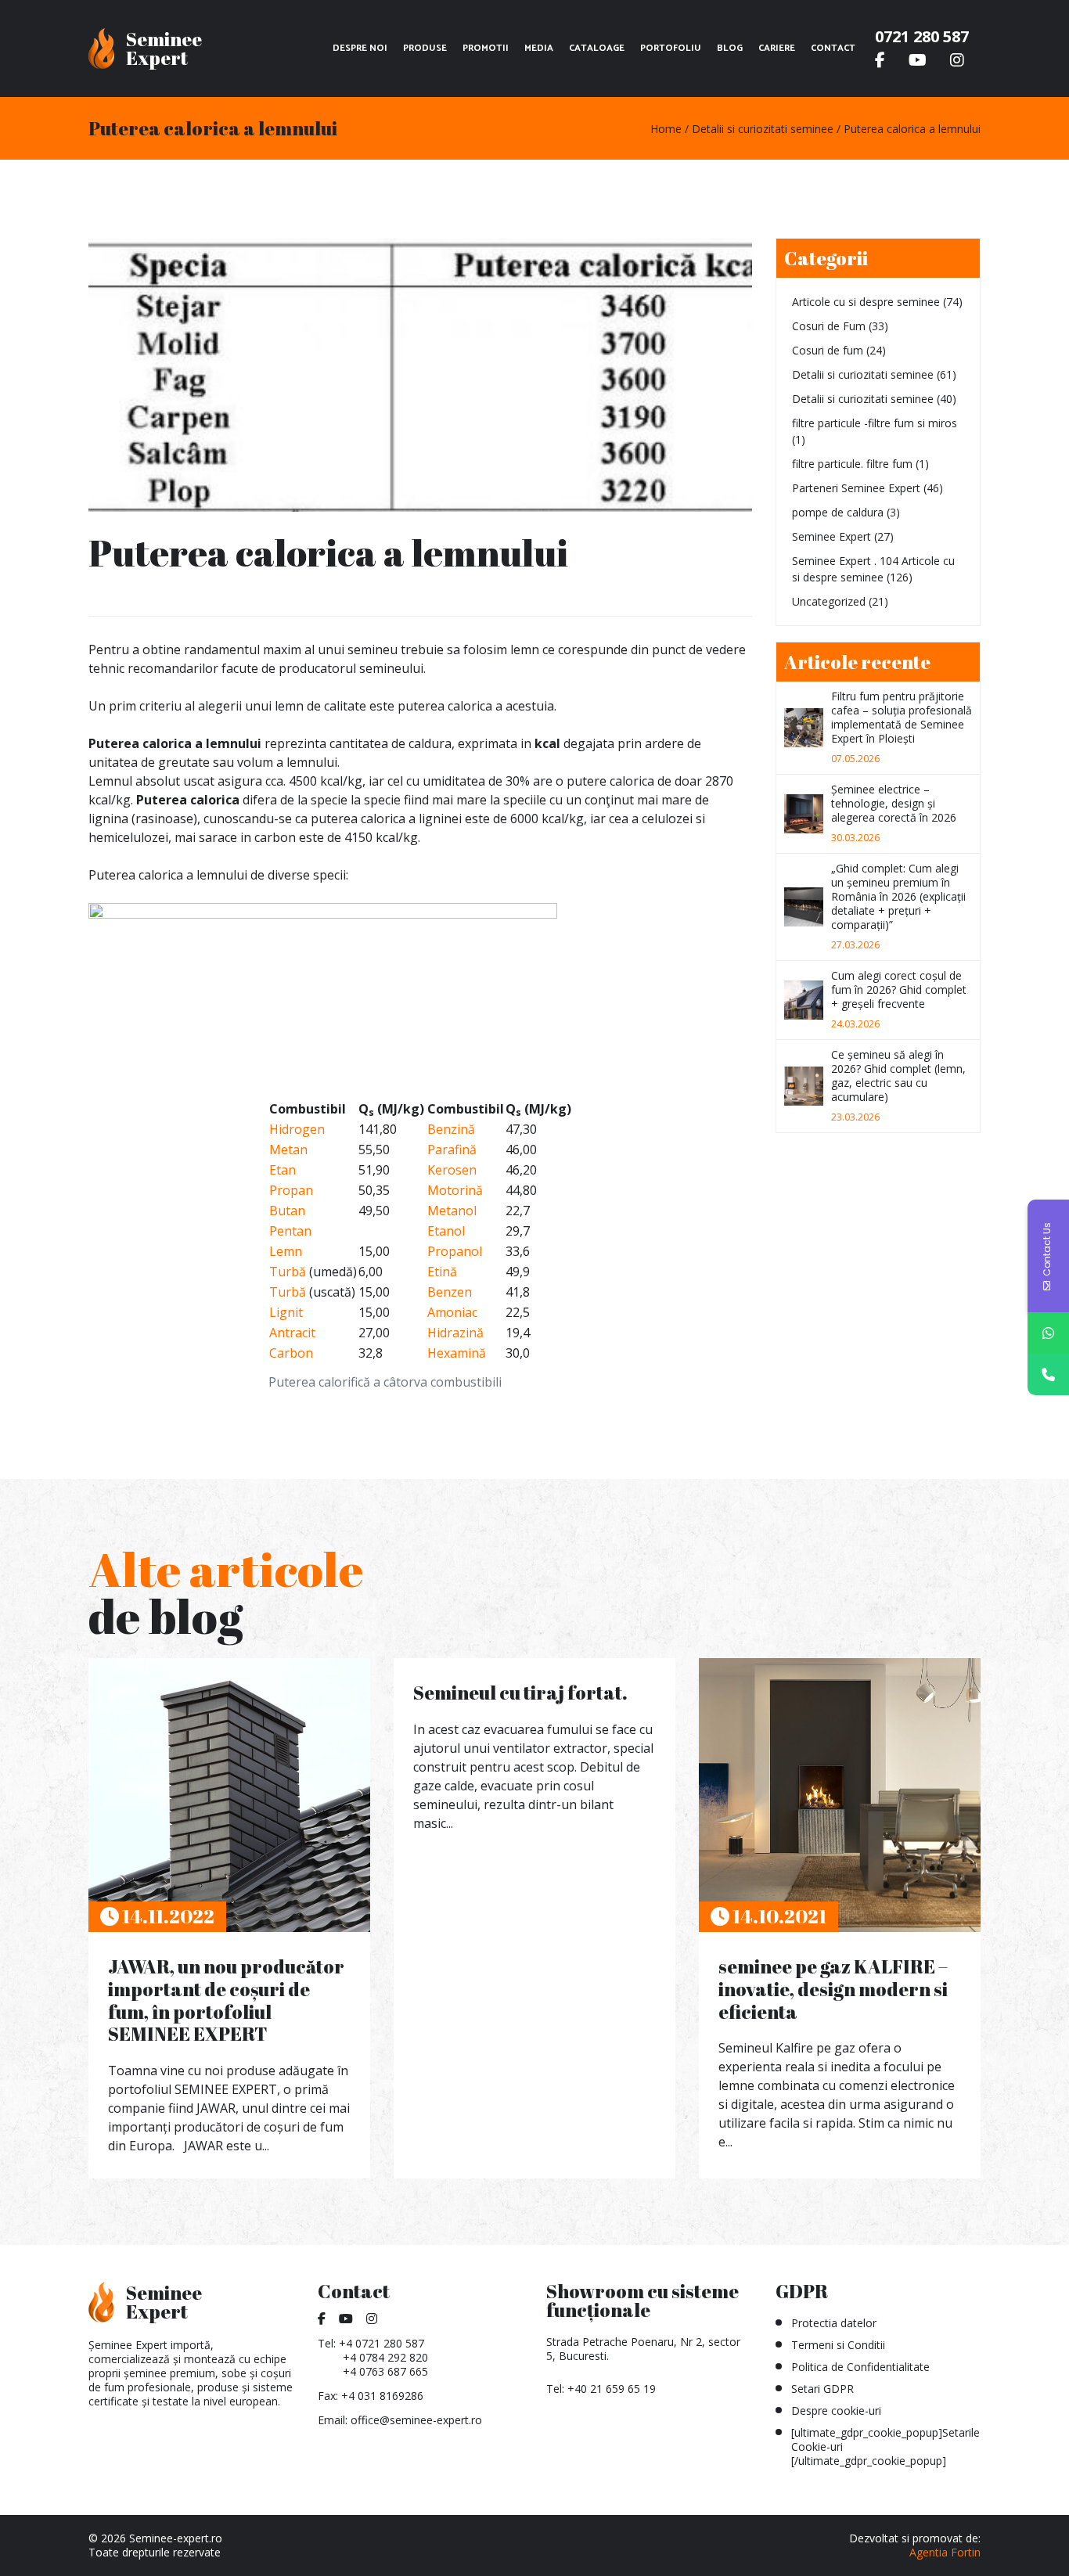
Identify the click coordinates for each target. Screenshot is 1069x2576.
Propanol (455, 1251)
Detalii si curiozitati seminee (863, 374)
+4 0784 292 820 (385, 2357)
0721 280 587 (922, 36)
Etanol (446, 1231)
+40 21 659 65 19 (612, 2389)
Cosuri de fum (828, 350)
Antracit (292, 1333)
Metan (288, 1149)
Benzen (450, 1292)
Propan (291, 1190)
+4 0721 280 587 (382, 2343)
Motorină (455, 1190)
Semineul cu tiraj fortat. (520, 1693)
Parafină (452, 1149)
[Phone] (1048, 1374)
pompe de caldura (838, 512)
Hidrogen (297, 1129)
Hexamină (457, 1353)
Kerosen (452, 1170)
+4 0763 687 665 (385, 2371)
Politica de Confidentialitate (860, 2367)
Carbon (291, 1353)
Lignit (286, 1312)
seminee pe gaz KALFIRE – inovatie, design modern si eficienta (833, 1989)
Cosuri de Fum (829, 326)
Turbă (288, 1272)
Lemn (286, 1251)
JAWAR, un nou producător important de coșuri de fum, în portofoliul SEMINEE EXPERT (226, 2000)
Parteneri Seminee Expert (856, 488)
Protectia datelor (834, 2323)
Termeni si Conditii (838, 2345)
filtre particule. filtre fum (852, 464)
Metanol (452, 1211)
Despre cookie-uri (836, 2411)
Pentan (290, 1231)
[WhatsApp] (1048, 1333)
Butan (287, 1211)
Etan (283, 1170)
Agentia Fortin (945, 2552)
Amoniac (452, 1312)
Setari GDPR (822, 2389)
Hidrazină (455, 1333)
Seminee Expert (831, 536)
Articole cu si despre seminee (866, 302)
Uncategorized (829, 601)
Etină (442, 1272)
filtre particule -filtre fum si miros (875, 423)
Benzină (451, 1129)
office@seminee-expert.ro (416, 2420)
